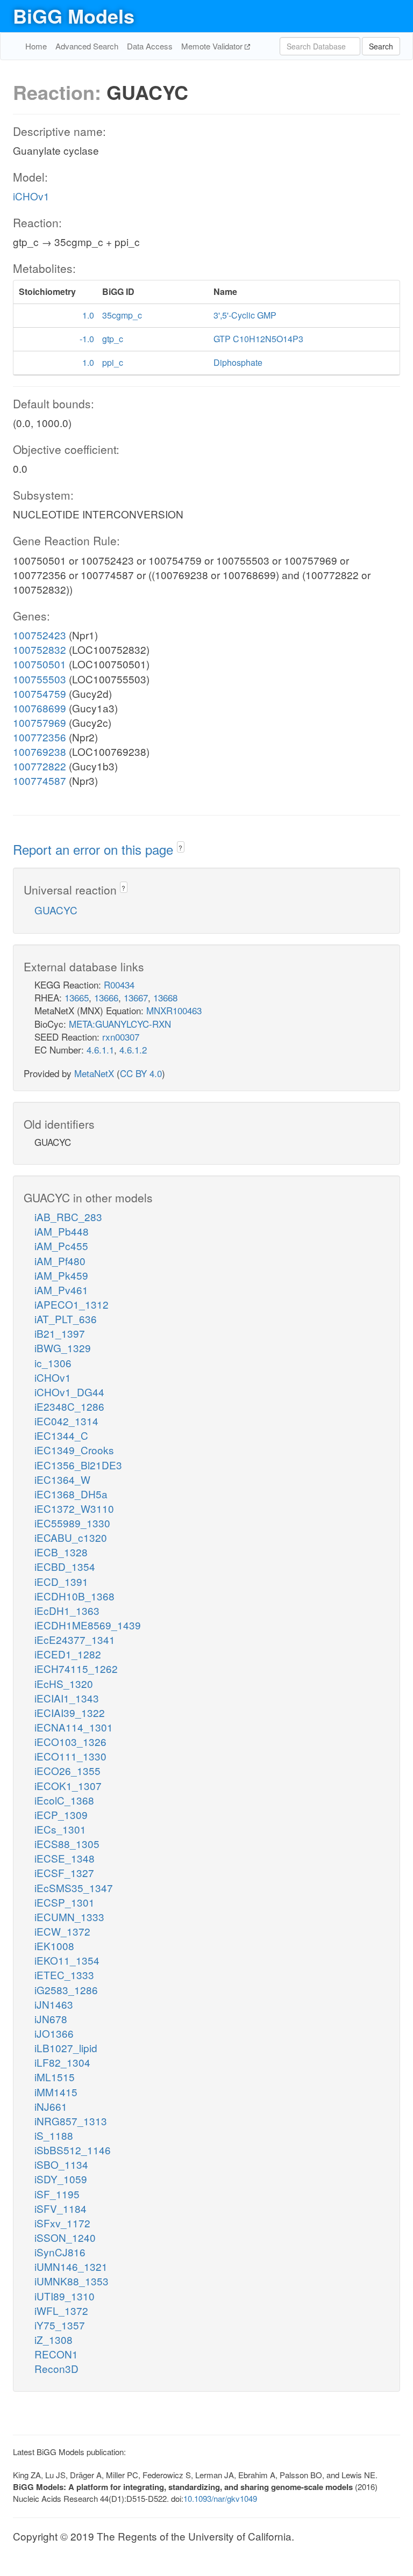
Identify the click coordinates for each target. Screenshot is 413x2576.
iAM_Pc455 (61, 1246)
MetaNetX (94, 1073)
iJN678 (51, 2019)
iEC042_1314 (66, 1421)
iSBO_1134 (61, 2164)
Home (36, 46)
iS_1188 (54, 2135)
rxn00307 (121, 1037)
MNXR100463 (174, 1010)
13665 (77, 997)
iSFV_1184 (60, 2208)
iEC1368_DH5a (71, 1494)
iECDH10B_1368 (74, 1596)
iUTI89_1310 (65, 2296)
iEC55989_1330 (72, 1523)
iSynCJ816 (60, 2252)
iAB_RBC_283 (68, 1217)
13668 (165, 997)
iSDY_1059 (61, 2179)
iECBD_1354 (65, 1566)
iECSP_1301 (65, 1902)
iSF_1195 (57, 2194)
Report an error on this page (95, 849)
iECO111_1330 (70, 1756)
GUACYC (56, 910)
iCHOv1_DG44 (69, 1392)
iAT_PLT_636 (66, 1319)
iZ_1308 (54, 2339)
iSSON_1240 (65, 2237)
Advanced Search (87, 46)
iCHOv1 (31, 196)
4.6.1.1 (100, 1049)
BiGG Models (74, 16)
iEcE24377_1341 (75, 1639)
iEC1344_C (61, 1435)
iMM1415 (56, 2092)
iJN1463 (54, 2004)
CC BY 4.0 (141, 1073)
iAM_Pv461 (61, 1290)
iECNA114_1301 (74, 1727)
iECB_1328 (61, 1552)
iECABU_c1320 (71, 1537)
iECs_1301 (60, 1829)
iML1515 (55, 2077)
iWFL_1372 (61, 2310)
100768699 (40, 708)
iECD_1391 (61, 1581)
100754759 (40, 693)
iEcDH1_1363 (67, 1610)
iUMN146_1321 (71, 2266)
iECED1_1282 (68, 1654)
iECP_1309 (61, 1814)
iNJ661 (51, 2106)
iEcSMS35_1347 (74, 1888)
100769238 (40, 751)
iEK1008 (54, 1946)
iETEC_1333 (64, 1975)
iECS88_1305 (67, 1843)
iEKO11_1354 (67, 1960)
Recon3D (56, 2368)
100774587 (40, 780)
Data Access (150, 46)
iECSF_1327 (64, 1873)
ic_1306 (53, 1363)
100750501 (40, 664)
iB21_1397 (60, 1333)
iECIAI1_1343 (67, 1698)
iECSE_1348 (65, 1858)
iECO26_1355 (67, 1770)
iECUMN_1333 (69, 1917)
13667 (136, 997)
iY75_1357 (60, 2325)
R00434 (119, 984)
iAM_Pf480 (60, 1261)
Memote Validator (213, 46)
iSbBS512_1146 (73, 2150)
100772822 (40, 766)
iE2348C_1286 (69, 1406)
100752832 (40, 649)
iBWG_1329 (63, 1348)
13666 (106, 997)
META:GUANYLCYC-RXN (120, 1024)
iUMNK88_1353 (72, 2281)
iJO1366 (54, 2033)
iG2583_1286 (66, 1990)
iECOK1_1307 (68, 1785)
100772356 (40, 737)
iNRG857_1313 (71, 2121)
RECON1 (56, 2354)
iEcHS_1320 (64, 1683)
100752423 (40, 635)
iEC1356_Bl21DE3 (78, 1465)
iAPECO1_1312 (72, 1304)
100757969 (40, 722)
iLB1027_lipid (66, 2048)
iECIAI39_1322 (70, 1712)
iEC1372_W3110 (74, 1508)
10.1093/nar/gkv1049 (220, 2498)
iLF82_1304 (62, 2062)
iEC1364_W (62, 1479)
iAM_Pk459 (61, 1275)
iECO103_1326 (70, 1741)
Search (381, 46)
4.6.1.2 (133, 1049)
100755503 (40, 679)
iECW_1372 (62, 1931)
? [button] (180, 847)
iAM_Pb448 (62, 1231)
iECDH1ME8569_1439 (88, 1625)
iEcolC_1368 (64, 1800)
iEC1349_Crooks (74, 1450)
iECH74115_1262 (76, 1668)
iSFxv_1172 (62, 2223)
